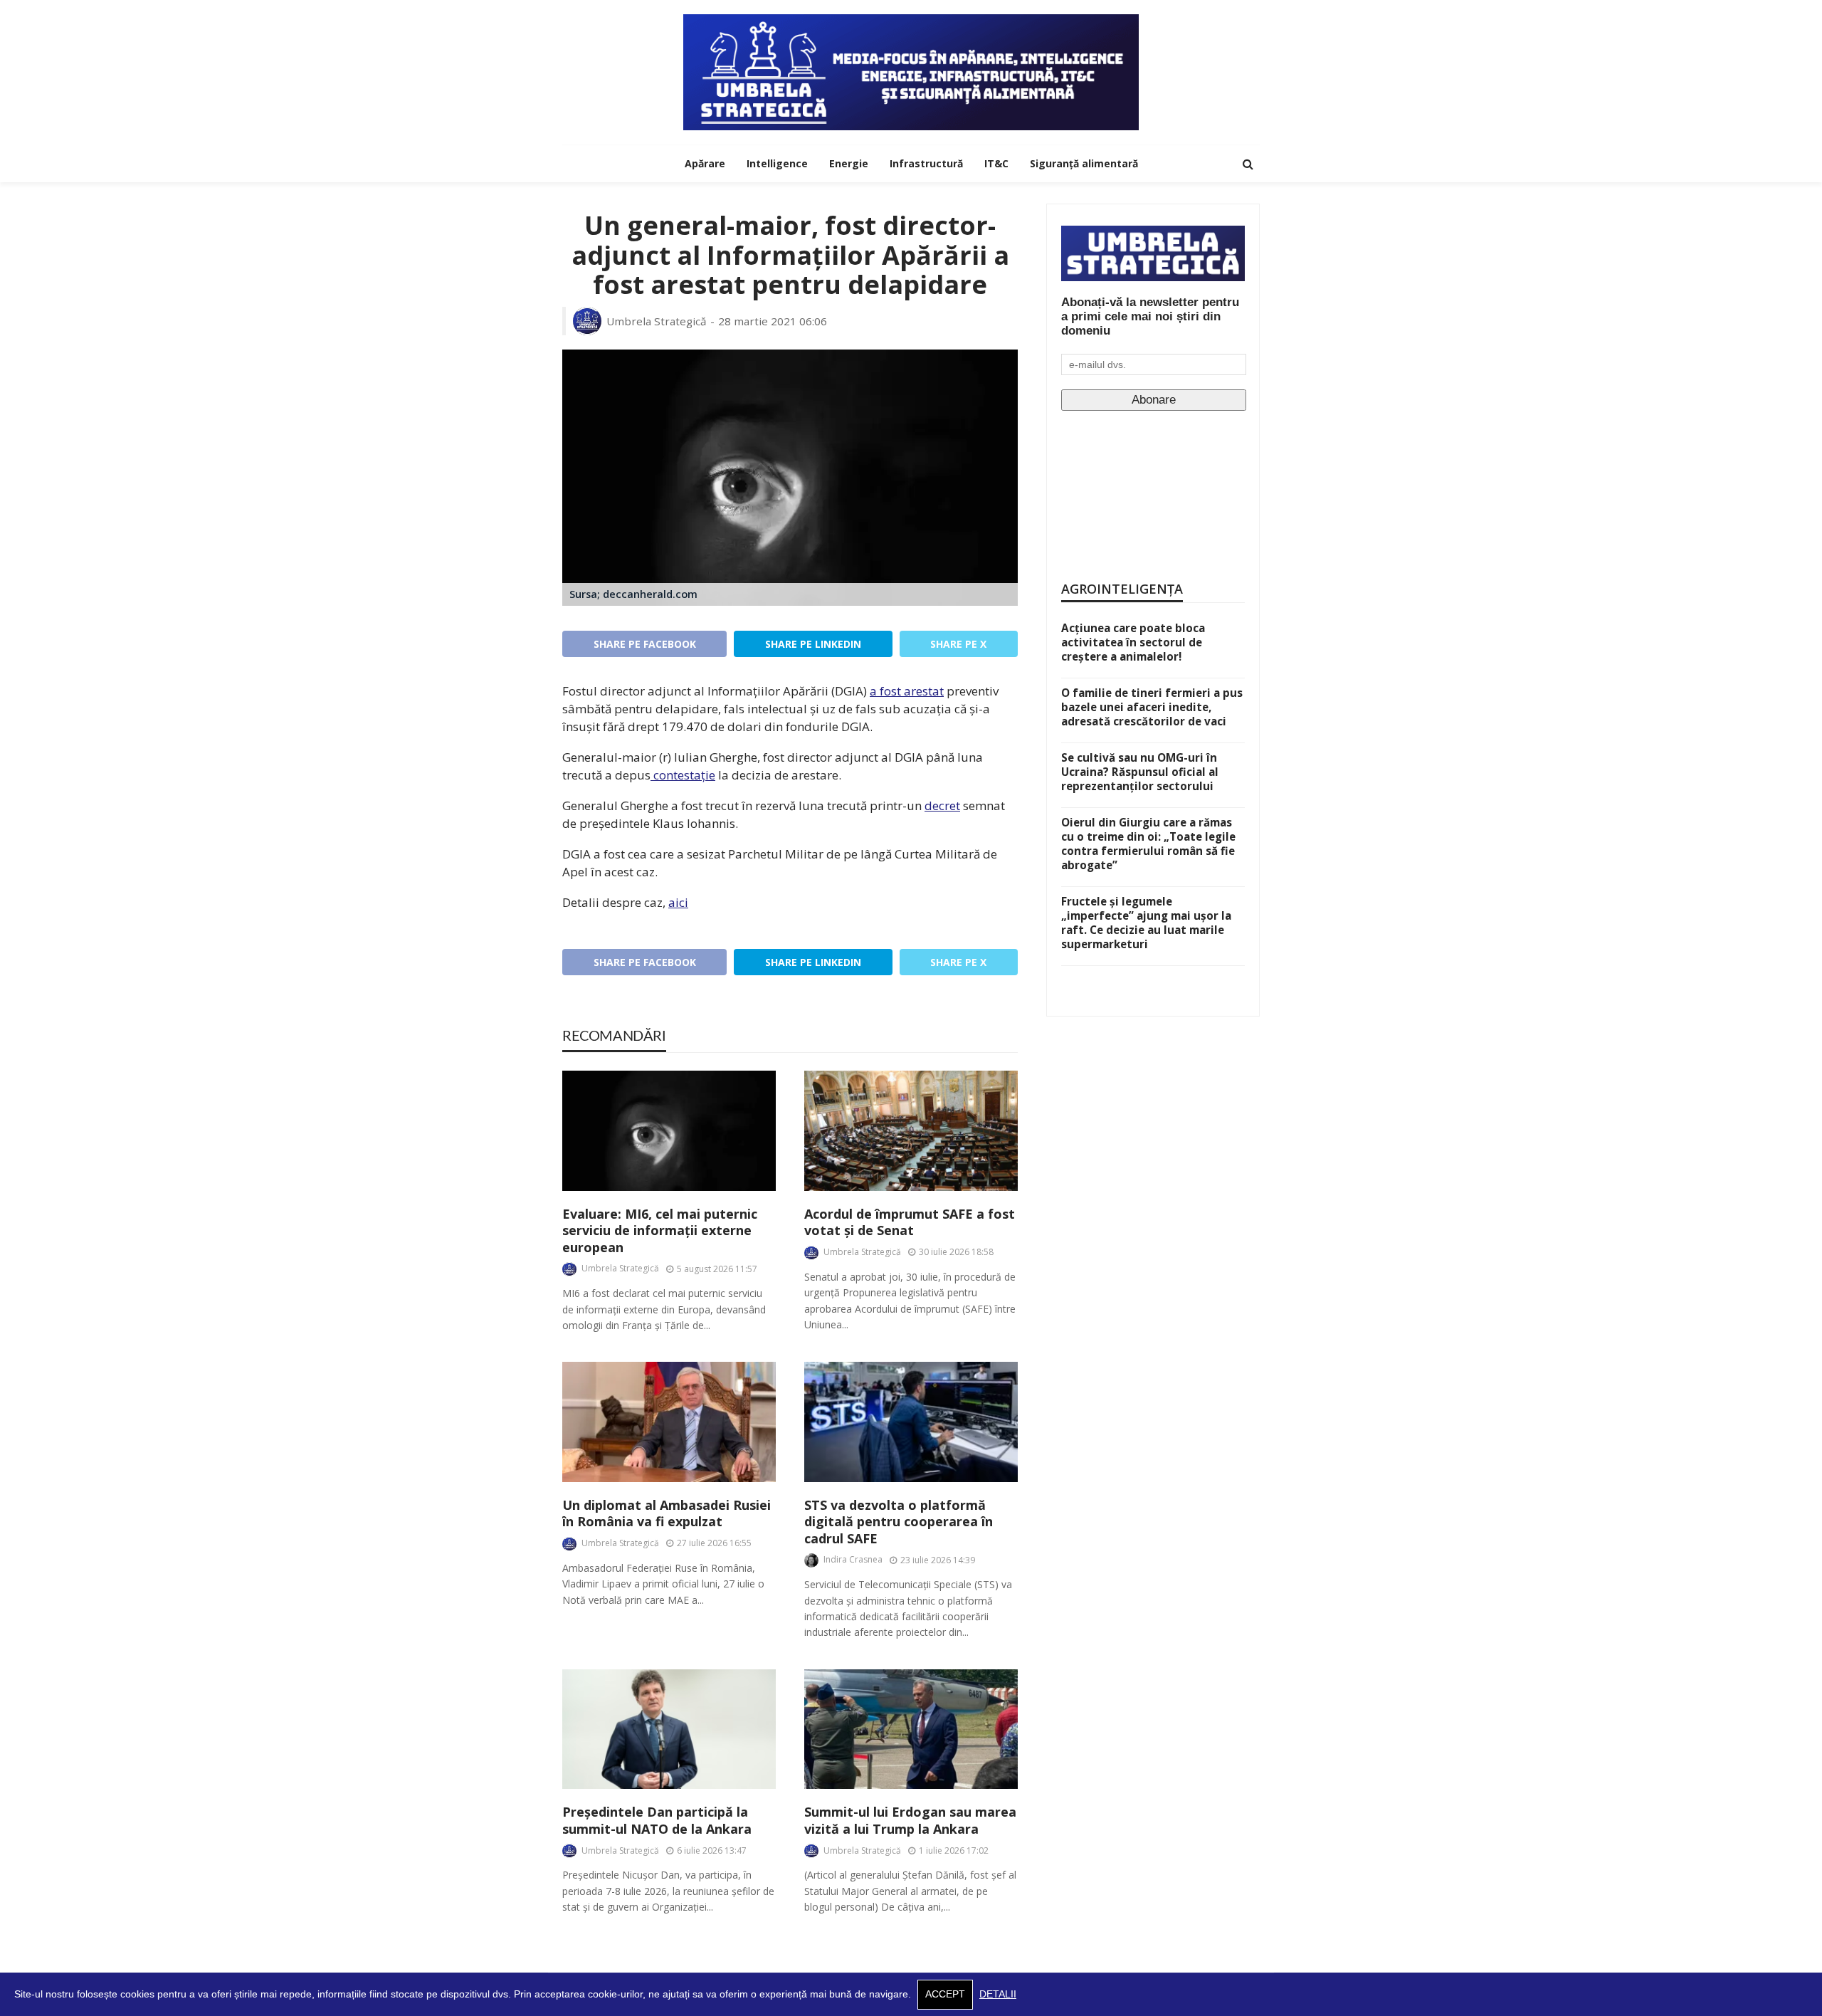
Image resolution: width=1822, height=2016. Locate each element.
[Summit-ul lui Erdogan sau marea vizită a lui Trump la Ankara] (911, 1729)
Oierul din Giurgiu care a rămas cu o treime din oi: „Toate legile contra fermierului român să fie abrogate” (1148, 844)
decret (942, 805)
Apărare (705, 163)
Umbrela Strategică (657, 321)
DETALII (998, 1994)
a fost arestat (907, 691)
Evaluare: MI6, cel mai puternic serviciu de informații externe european (660, 1231)
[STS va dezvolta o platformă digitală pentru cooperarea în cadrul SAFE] (911, 1422)
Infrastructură (926, 163)
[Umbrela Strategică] (911, 72)
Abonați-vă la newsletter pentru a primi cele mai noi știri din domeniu (1150, 316)
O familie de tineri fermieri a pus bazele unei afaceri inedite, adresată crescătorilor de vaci (1152, 707)
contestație (683, 775)
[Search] (1248, 164)
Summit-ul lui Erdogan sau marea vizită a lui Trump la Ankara (910, 1820)
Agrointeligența (1122, 589)
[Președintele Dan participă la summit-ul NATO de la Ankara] (669, 1729)
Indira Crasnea (853, 1559)
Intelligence (777, 163)
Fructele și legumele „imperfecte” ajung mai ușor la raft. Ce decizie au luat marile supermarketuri (1146, 923)
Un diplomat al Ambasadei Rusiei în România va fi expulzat (667, 1513)
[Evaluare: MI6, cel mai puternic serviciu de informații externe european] (669, 1131)
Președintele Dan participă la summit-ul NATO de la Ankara (657, 1820)
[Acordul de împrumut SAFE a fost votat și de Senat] (911, 1131)
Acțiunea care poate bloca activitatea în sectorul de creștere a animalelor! (1133, 642)
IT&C (996, 163)
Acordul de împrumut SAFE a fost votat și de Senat (910, 1222)
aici (678, 902)
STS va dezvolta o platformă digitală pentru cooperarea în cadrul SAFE (899, 1522)
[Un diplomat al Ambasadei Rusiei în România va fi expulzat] (669, 1422)
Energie (849, 163)
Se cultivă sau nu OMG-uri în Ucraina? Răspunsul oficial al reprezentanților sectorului (1140, 772)
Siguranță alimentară (1084, 163)
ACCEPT (945, 1994)
